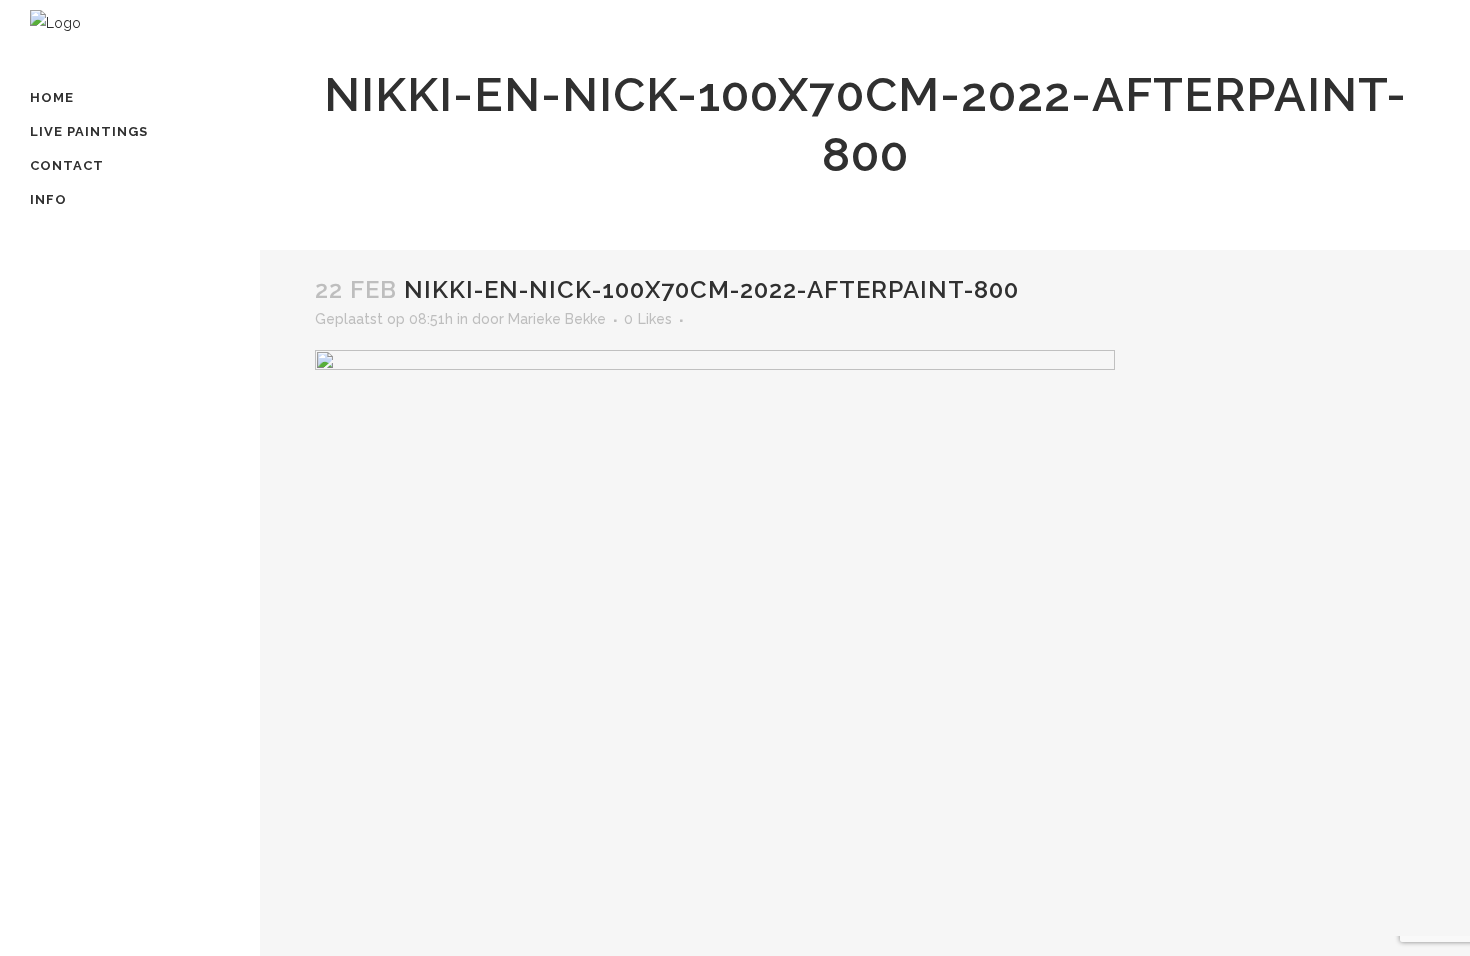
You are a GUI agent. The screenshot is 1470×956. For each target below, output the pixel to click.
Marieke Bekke (557, 319)
